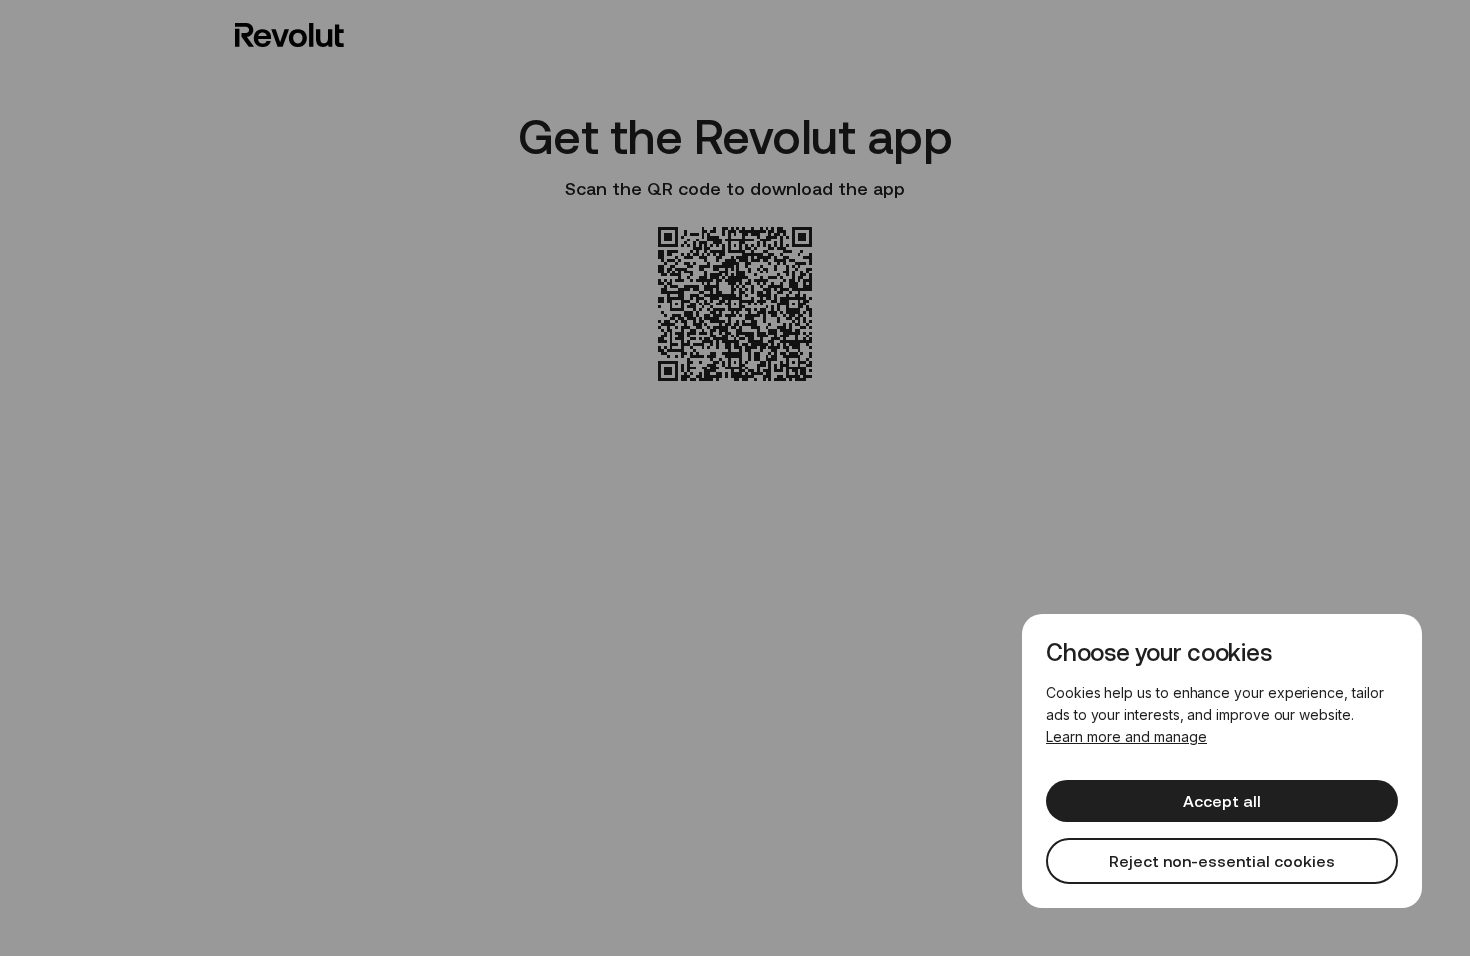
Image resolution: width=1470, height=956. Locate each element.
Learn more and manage (1126, 736)
